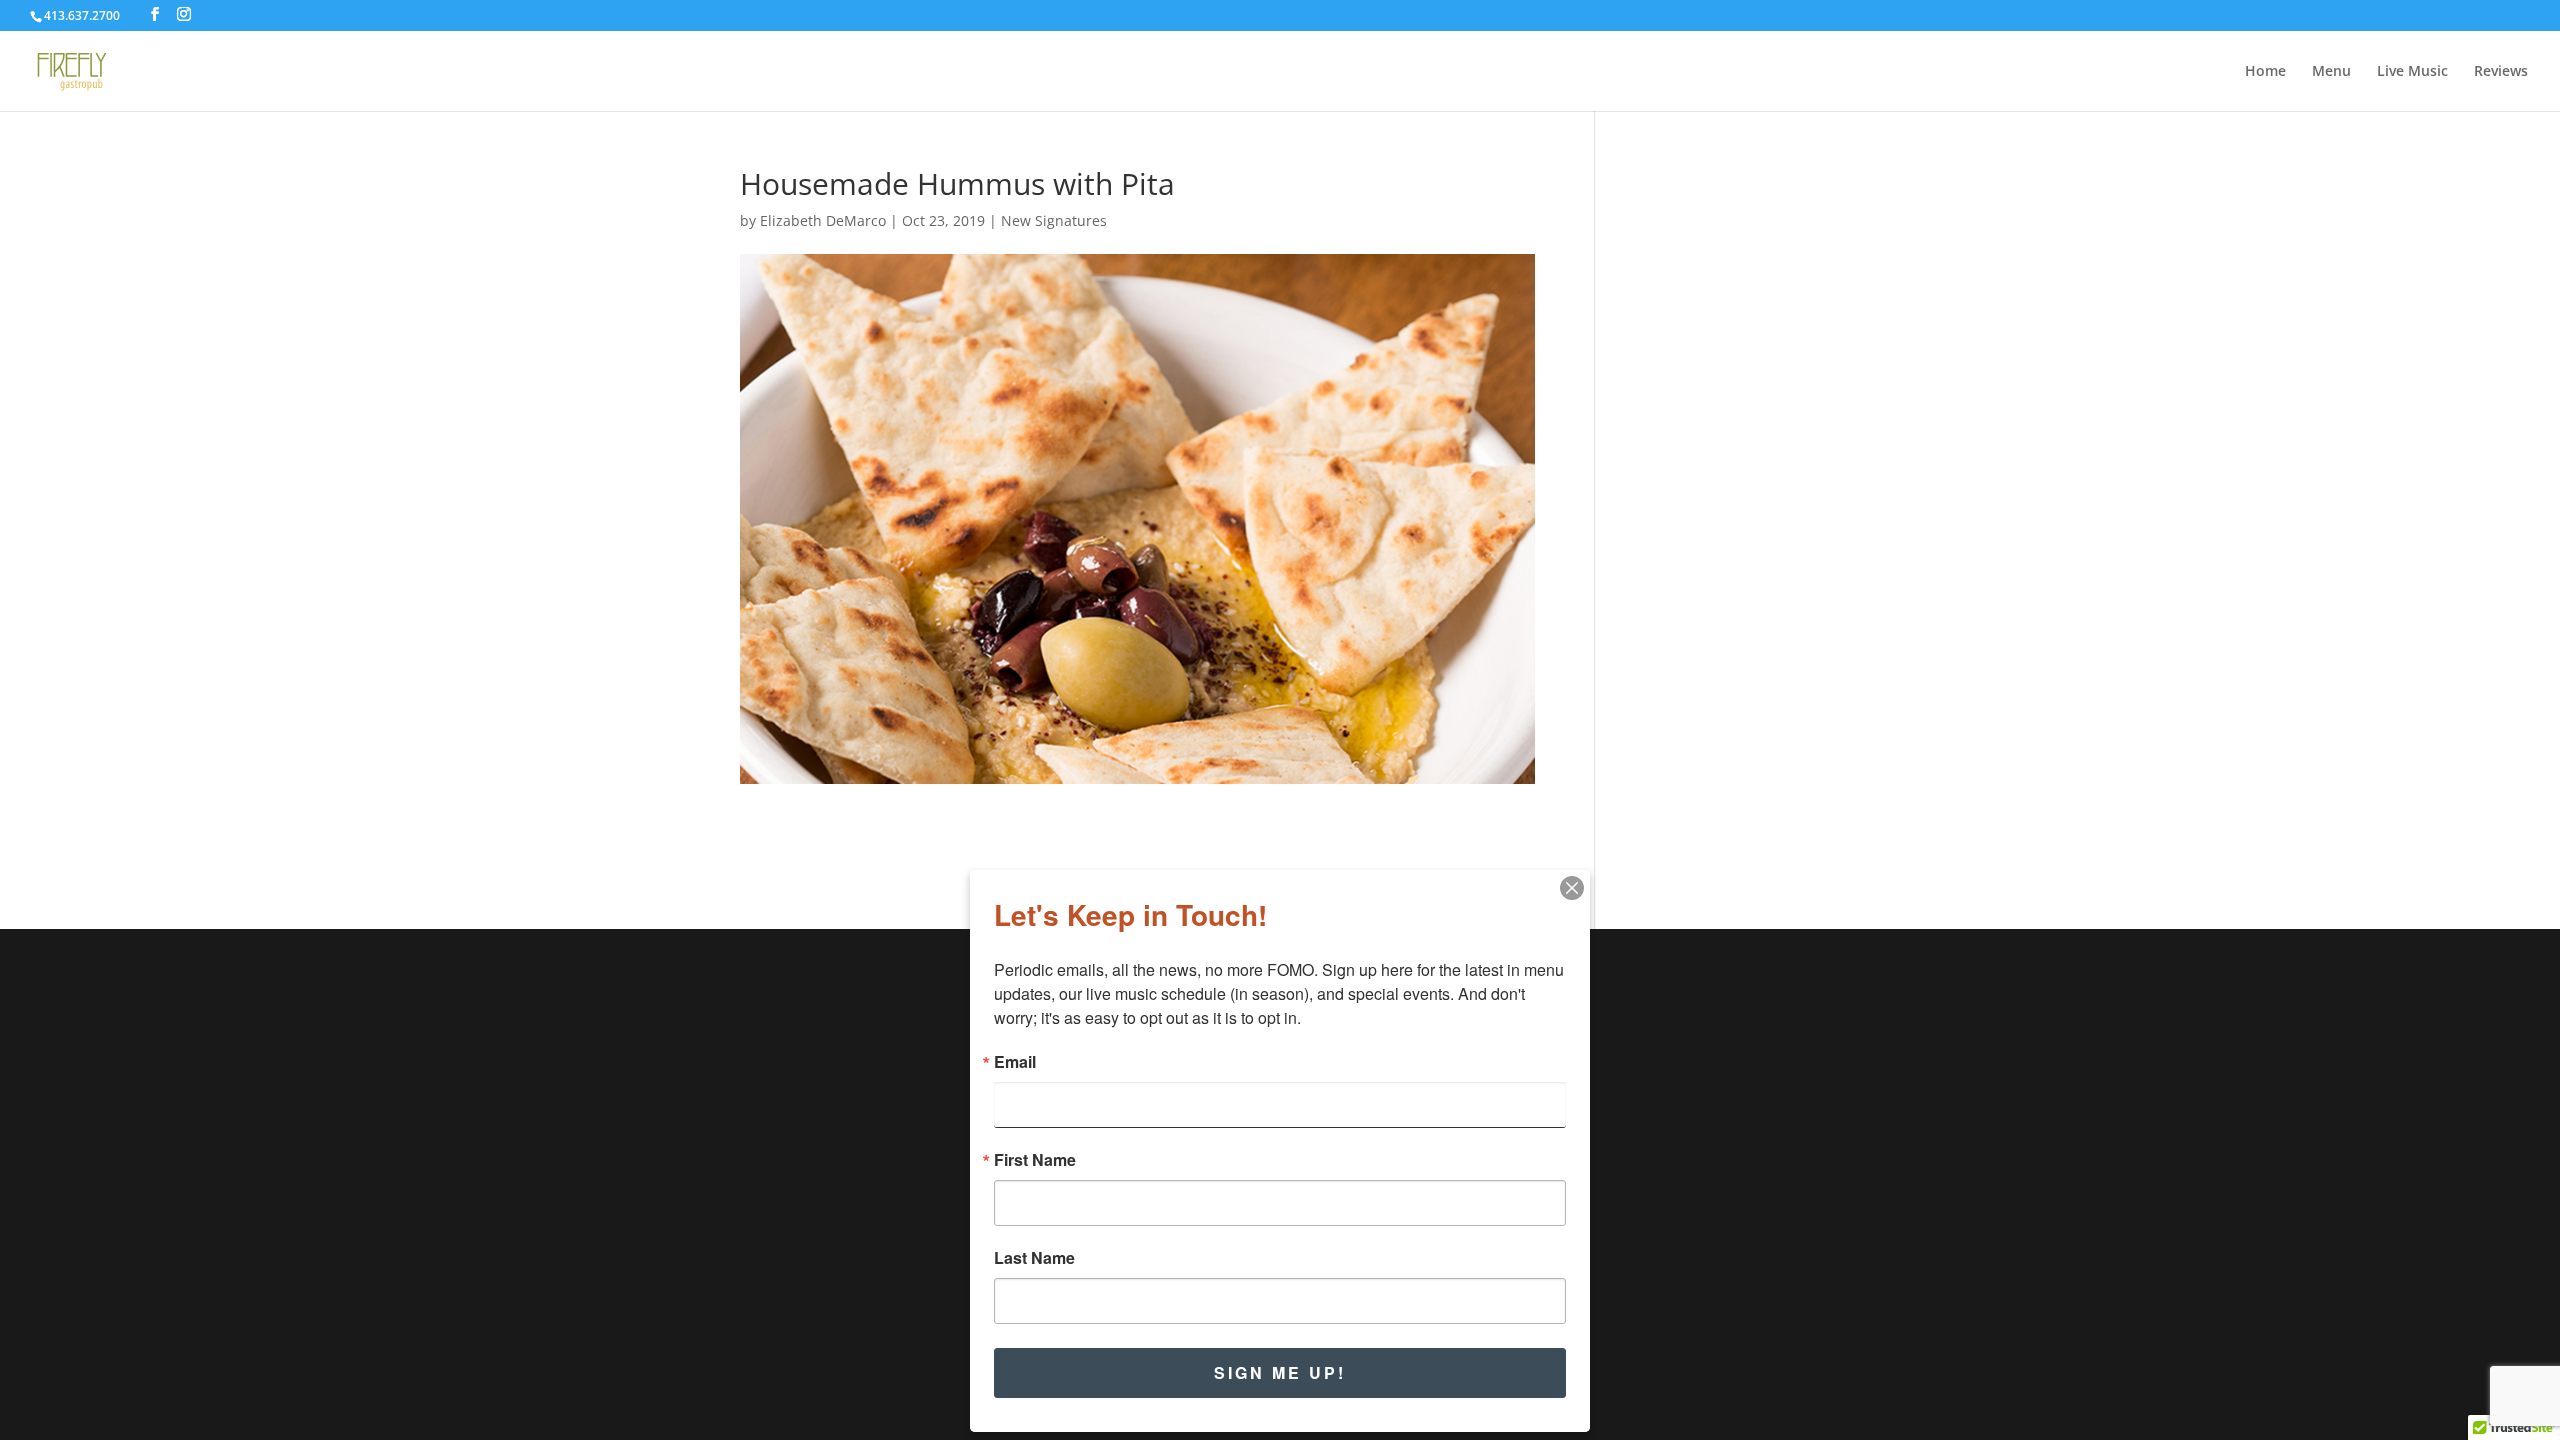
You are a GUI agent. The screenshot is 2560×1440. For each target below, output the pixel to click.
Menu (2331, 72)
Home (2265, 72)
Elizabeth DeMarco (823, 220)
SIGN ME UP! (1280, 1372)
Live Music (2412, 72)
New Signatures (1054, 220)
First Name (1035, 1160)
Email (1015, 1062)
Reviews (2501, 72)
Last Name (1034, 1258)
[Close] (1572, 888)
